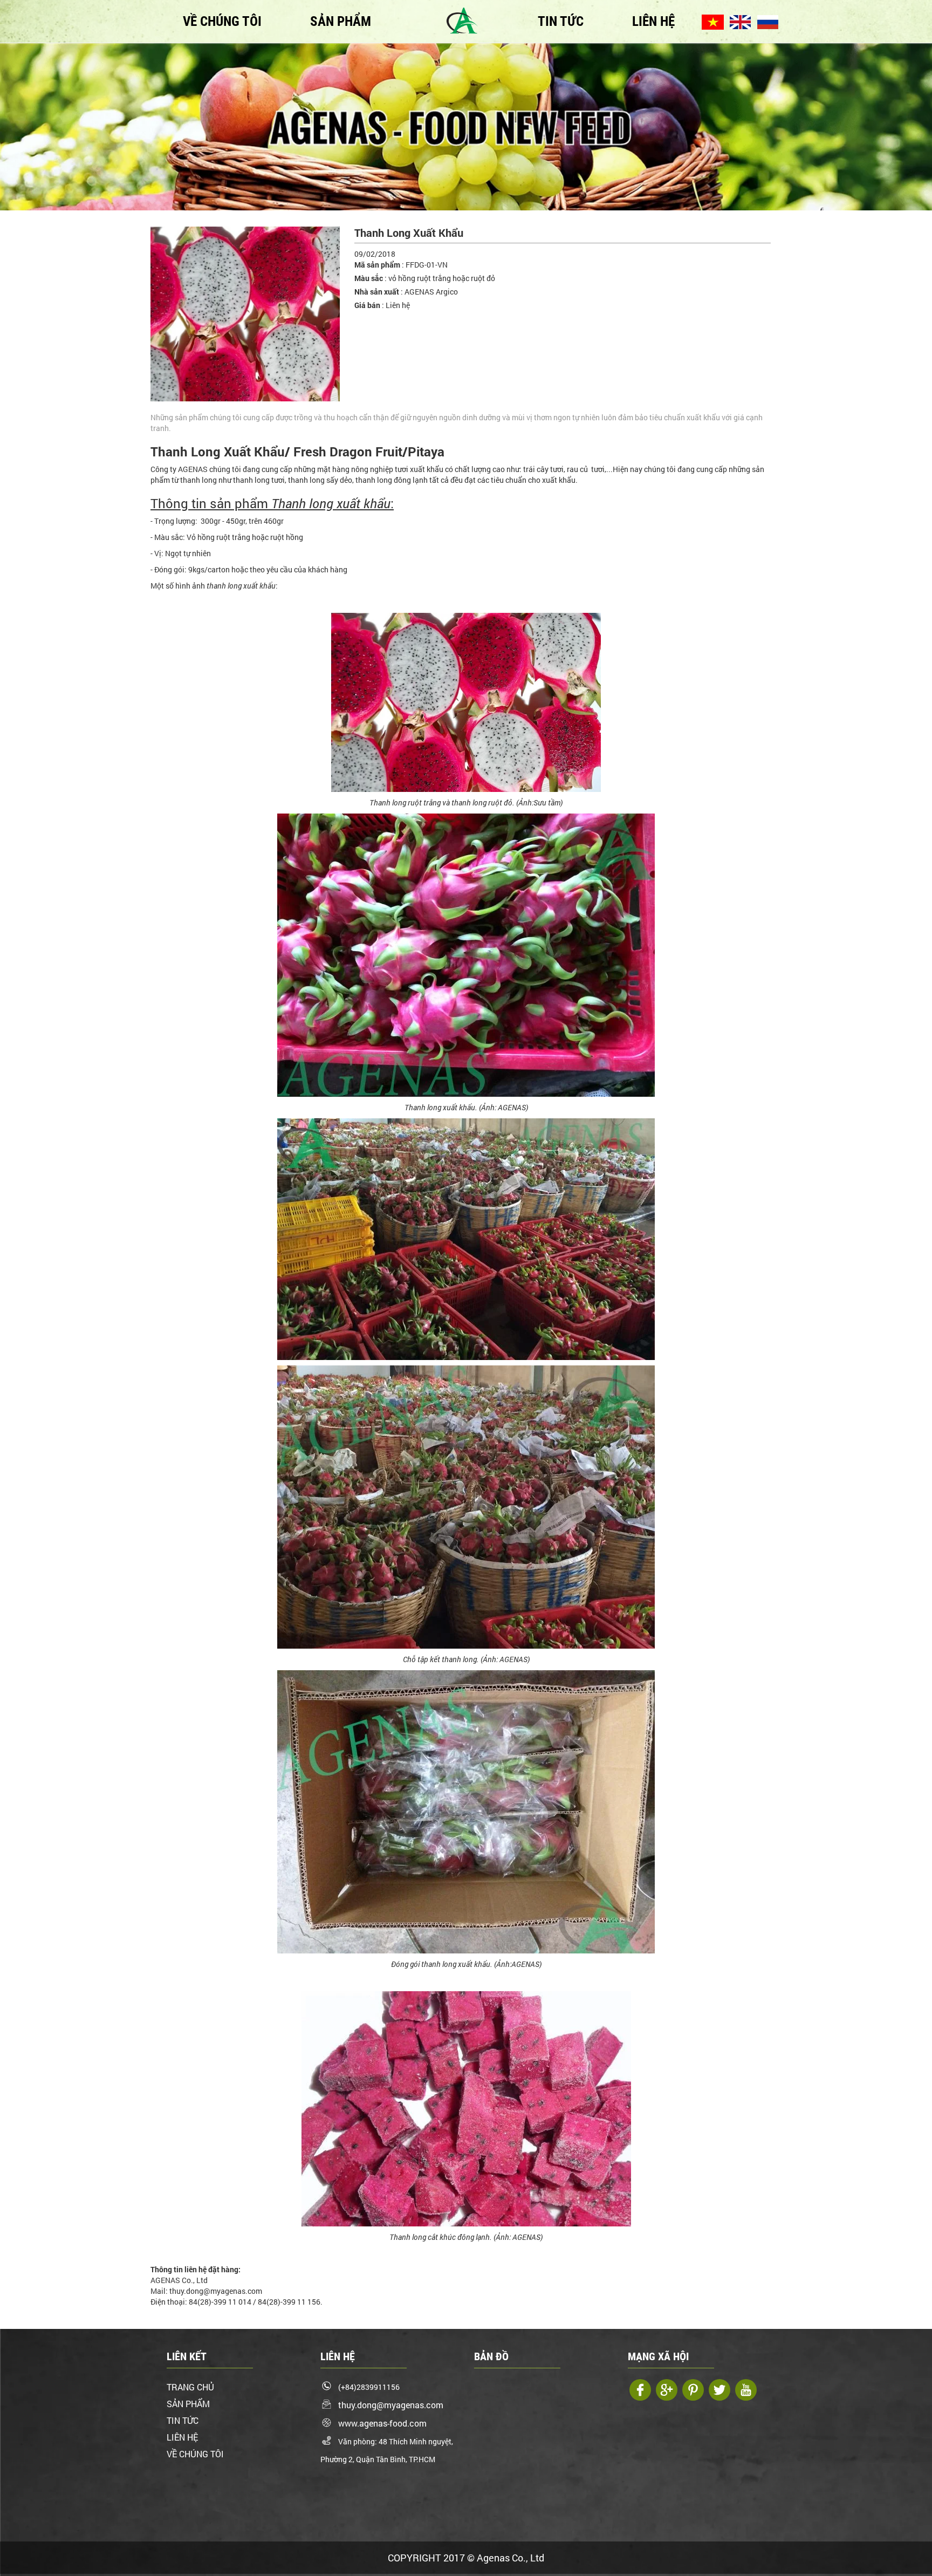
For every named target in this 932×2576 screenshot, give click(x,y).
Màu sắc (369, 278)
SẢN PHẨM (341, 21)
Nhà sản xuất (377, 292)
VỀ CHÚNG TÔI (222, 21)
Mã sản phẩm (377, 265)
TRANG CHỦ (190, 2387)
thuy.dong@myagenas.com (391, 2405)
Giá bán (367, 305)
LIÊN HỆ (653, 21)
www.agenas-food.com (382, 2423)
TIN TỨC (561, 21)
